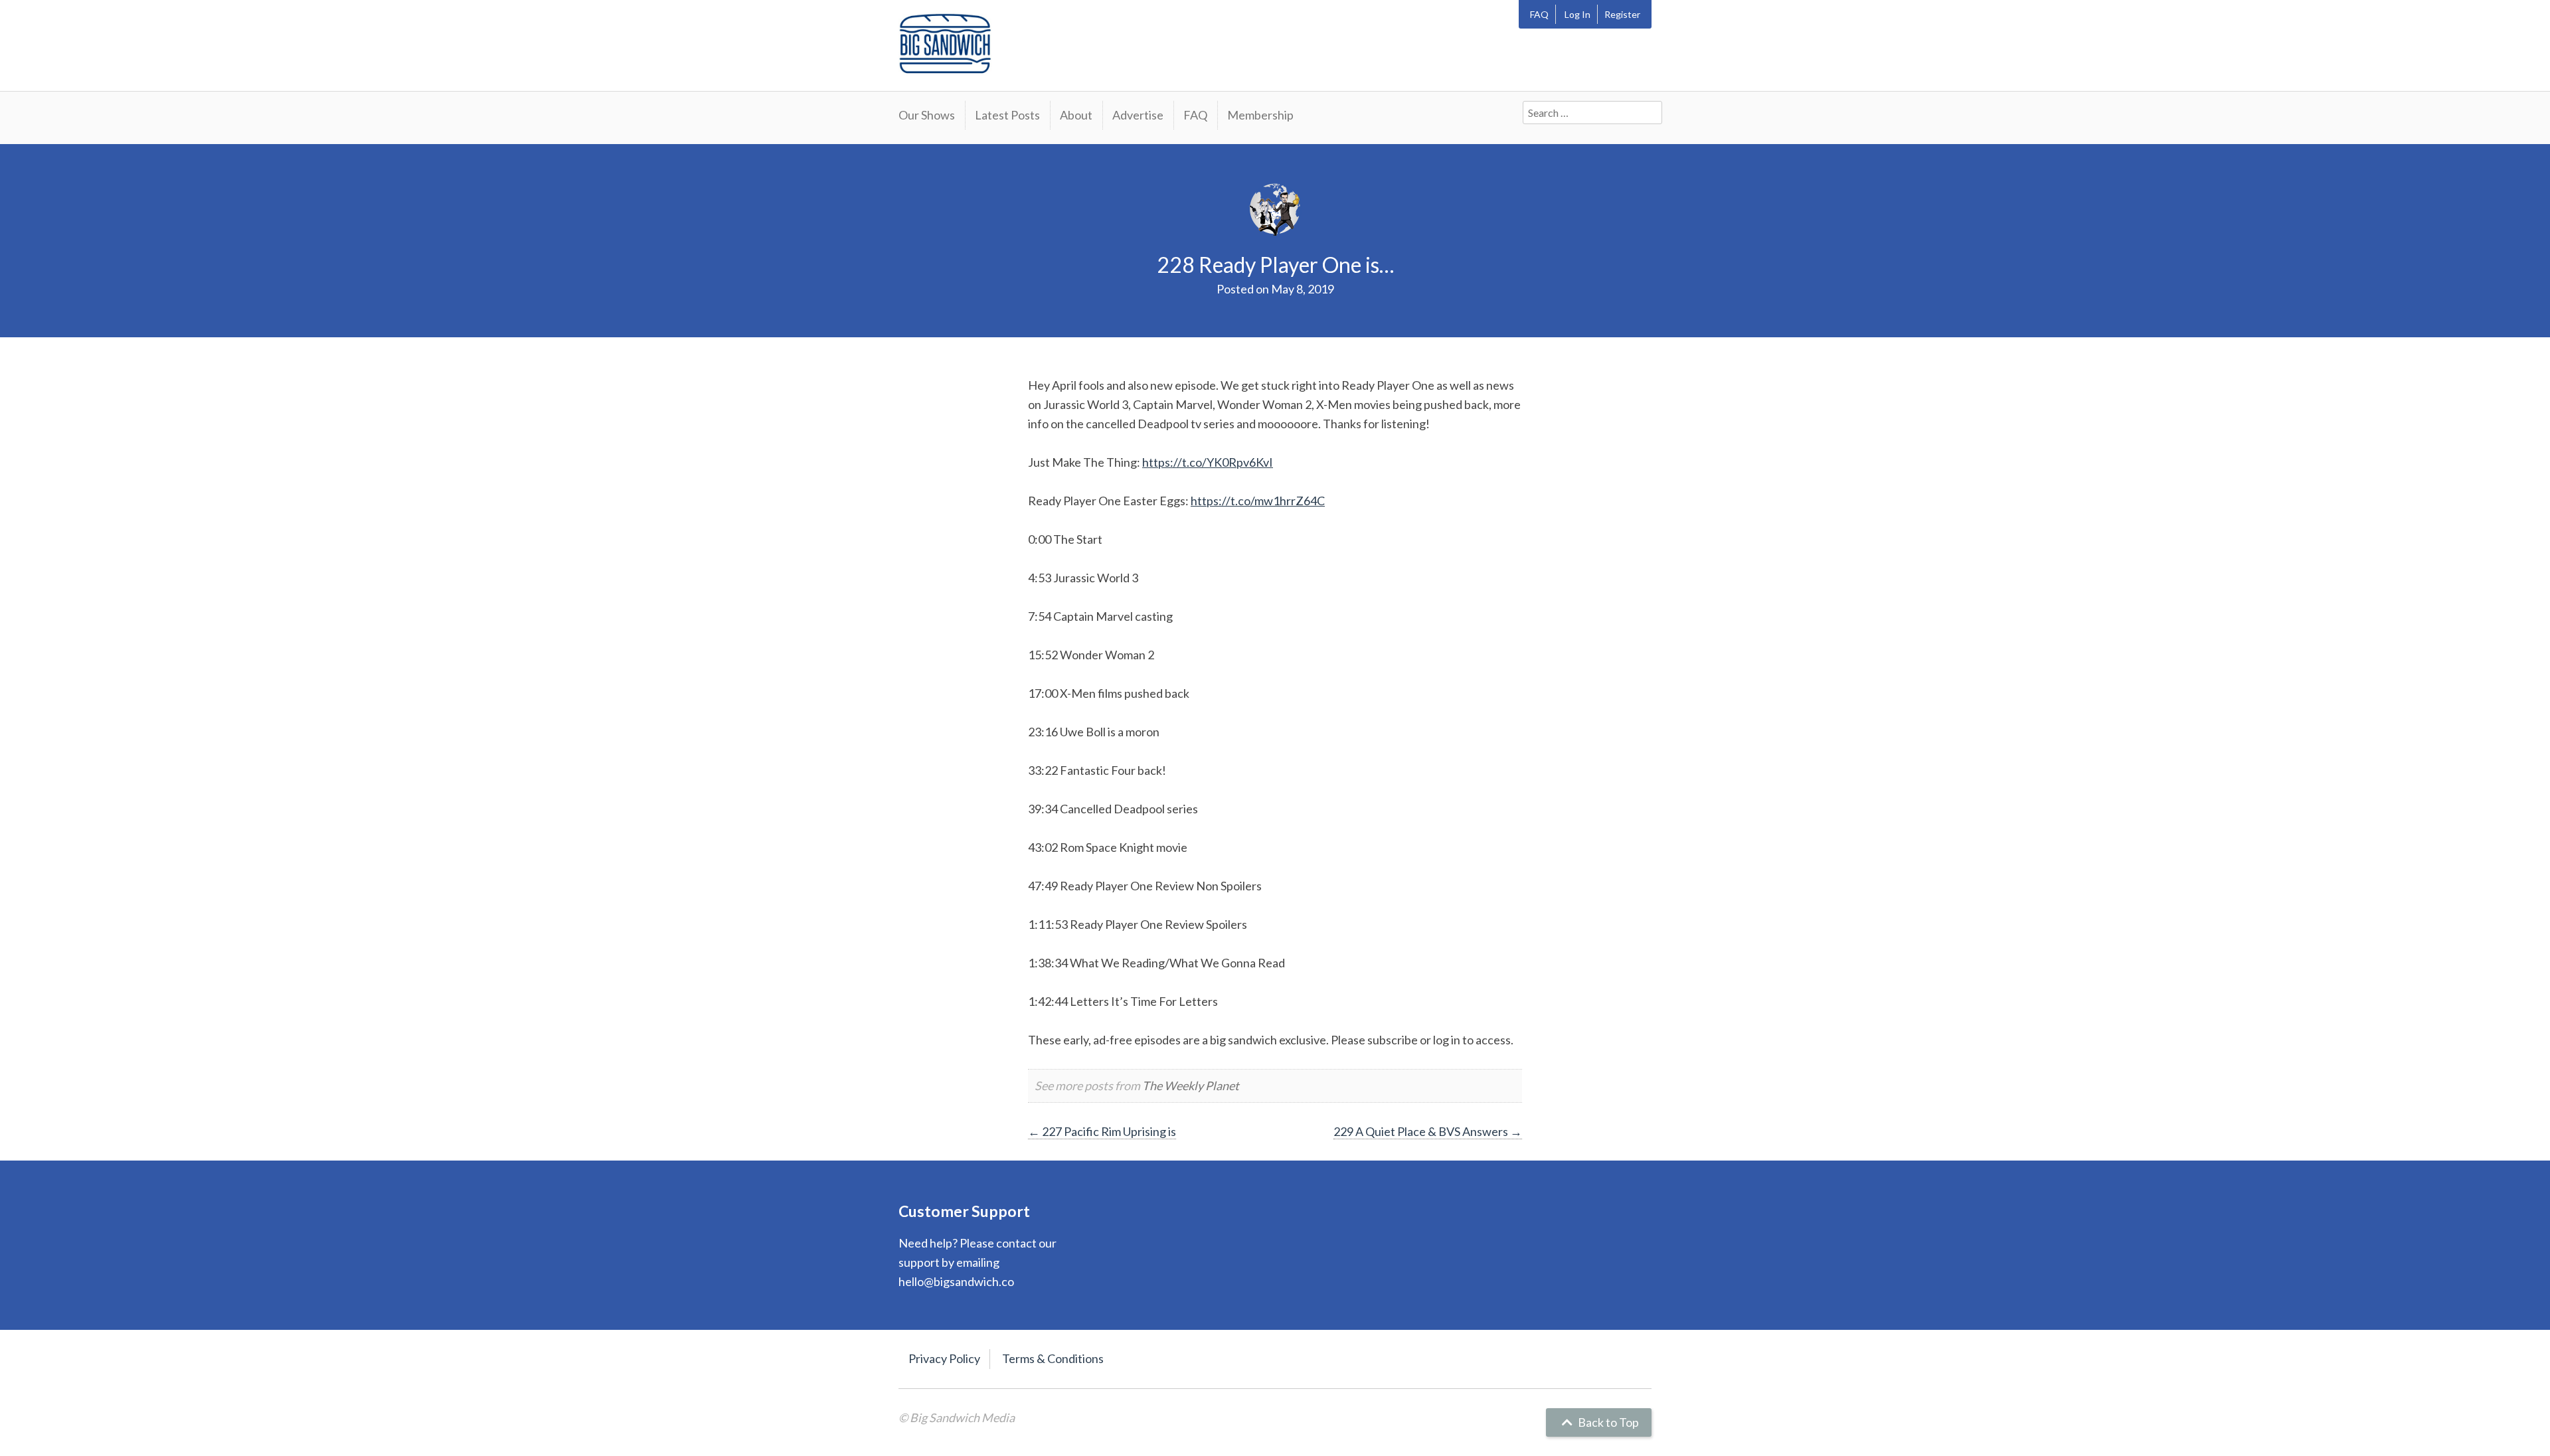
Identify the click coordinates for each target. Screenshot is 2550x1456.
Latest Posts (1007, 115)
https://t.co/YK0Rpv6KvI (1208, 462)
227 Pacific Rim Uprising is (1102, 1131)
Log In (1577, 14)
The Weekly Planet (1191, 1086)
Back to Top (1607, 1422)
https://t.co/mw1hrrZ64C (1258, 501)
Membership (1260, 115)
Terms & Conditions (1053, 1358)
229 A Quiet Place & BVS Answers (1428, 1131)
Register (1622, 14)
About (1076, 115)
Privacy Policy (944, 1358)
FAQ (1539, 14)
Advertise (1138, 115)
